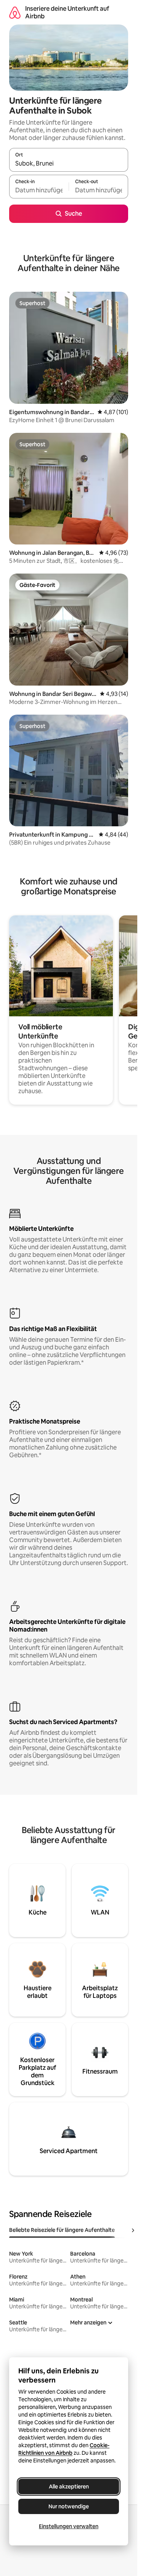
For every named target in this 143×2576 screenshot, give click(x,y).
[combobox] (69, 163)
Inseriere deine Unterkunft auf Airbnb (67, 12)
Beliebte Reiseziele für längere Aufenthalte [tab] (62, 2230)
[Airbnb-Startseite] (15, 12)
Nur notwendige (69, 2506)
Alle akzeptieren (69, 2487)
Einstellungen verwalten (69, 2526)
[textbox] (39, 190)
